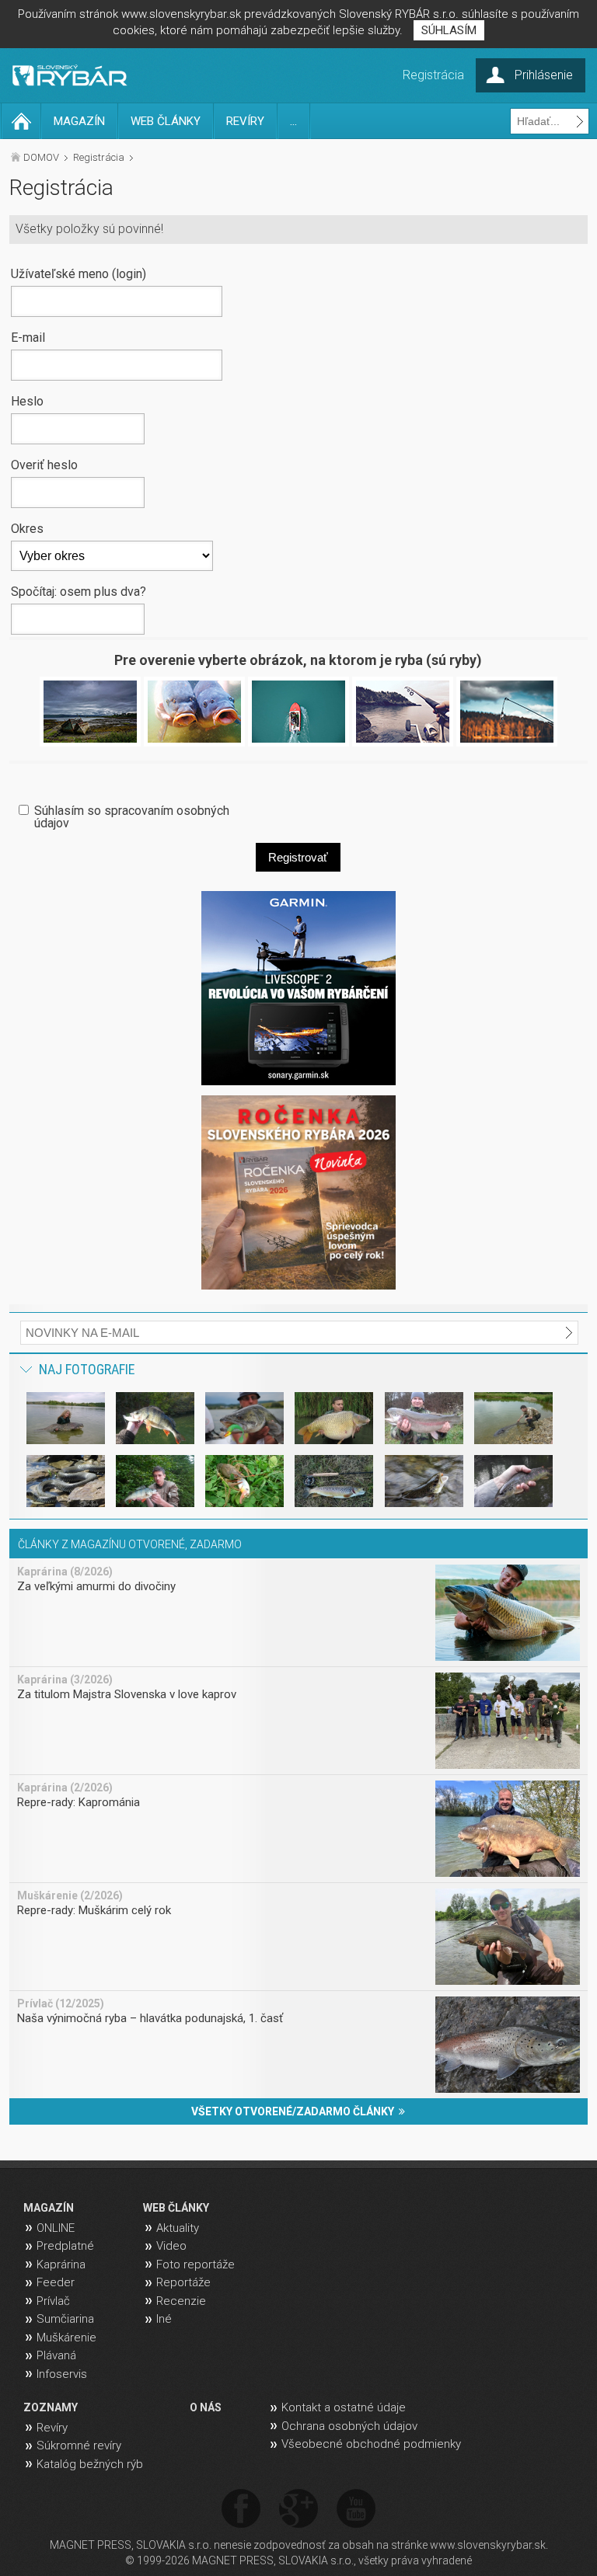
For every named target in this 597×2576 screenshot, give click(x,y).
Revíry (52, 2428)
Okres (27, 528)
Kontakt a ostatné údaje (344, 2407)
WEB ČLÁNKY (166, 121)
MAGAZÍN (79, 121)
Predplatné (65, 2246)
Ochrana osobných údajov (349, 2426)
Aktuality (178, 2228)
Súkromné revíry (79, 2445)
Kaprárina (61, 2264)
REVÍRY (245, 121)
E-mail (28, 337)
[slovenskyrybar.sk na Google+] (298, 2510)
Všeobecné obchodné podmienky (371, 2444)
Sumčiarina (65, 2319)
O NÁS (206, 2407)
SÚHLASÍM (449, 30)
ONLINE (56, 2228)
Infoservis (62, 2374)
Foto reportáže (196, 2264)
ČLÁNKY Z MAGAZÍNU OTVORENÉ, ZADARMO (130, 1544)
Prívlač (53, 2301)
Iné (164, 2319)
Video (171, 2246)
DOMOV (41, 157)
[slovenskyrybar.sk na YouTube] (356, 2510)
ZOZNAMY (51, 2407)
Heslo (27, 401)
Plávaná (56, 2355)
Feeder (56, 2282)
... (293, 121)
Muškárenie (66, 2338)
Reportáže (183, 2282)
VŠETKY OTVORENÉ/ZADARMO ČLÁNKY (295, 2111)
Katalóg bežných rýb (90, 2464)
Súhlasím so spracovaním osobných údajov (132, 816)
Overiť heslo (44, 465)
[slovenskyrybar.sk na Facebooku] (241, 2510)
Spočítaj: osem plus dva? (79, 591)
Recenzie (181, 2301)
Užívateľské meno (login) (79, 273)
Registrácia (99, 157)
